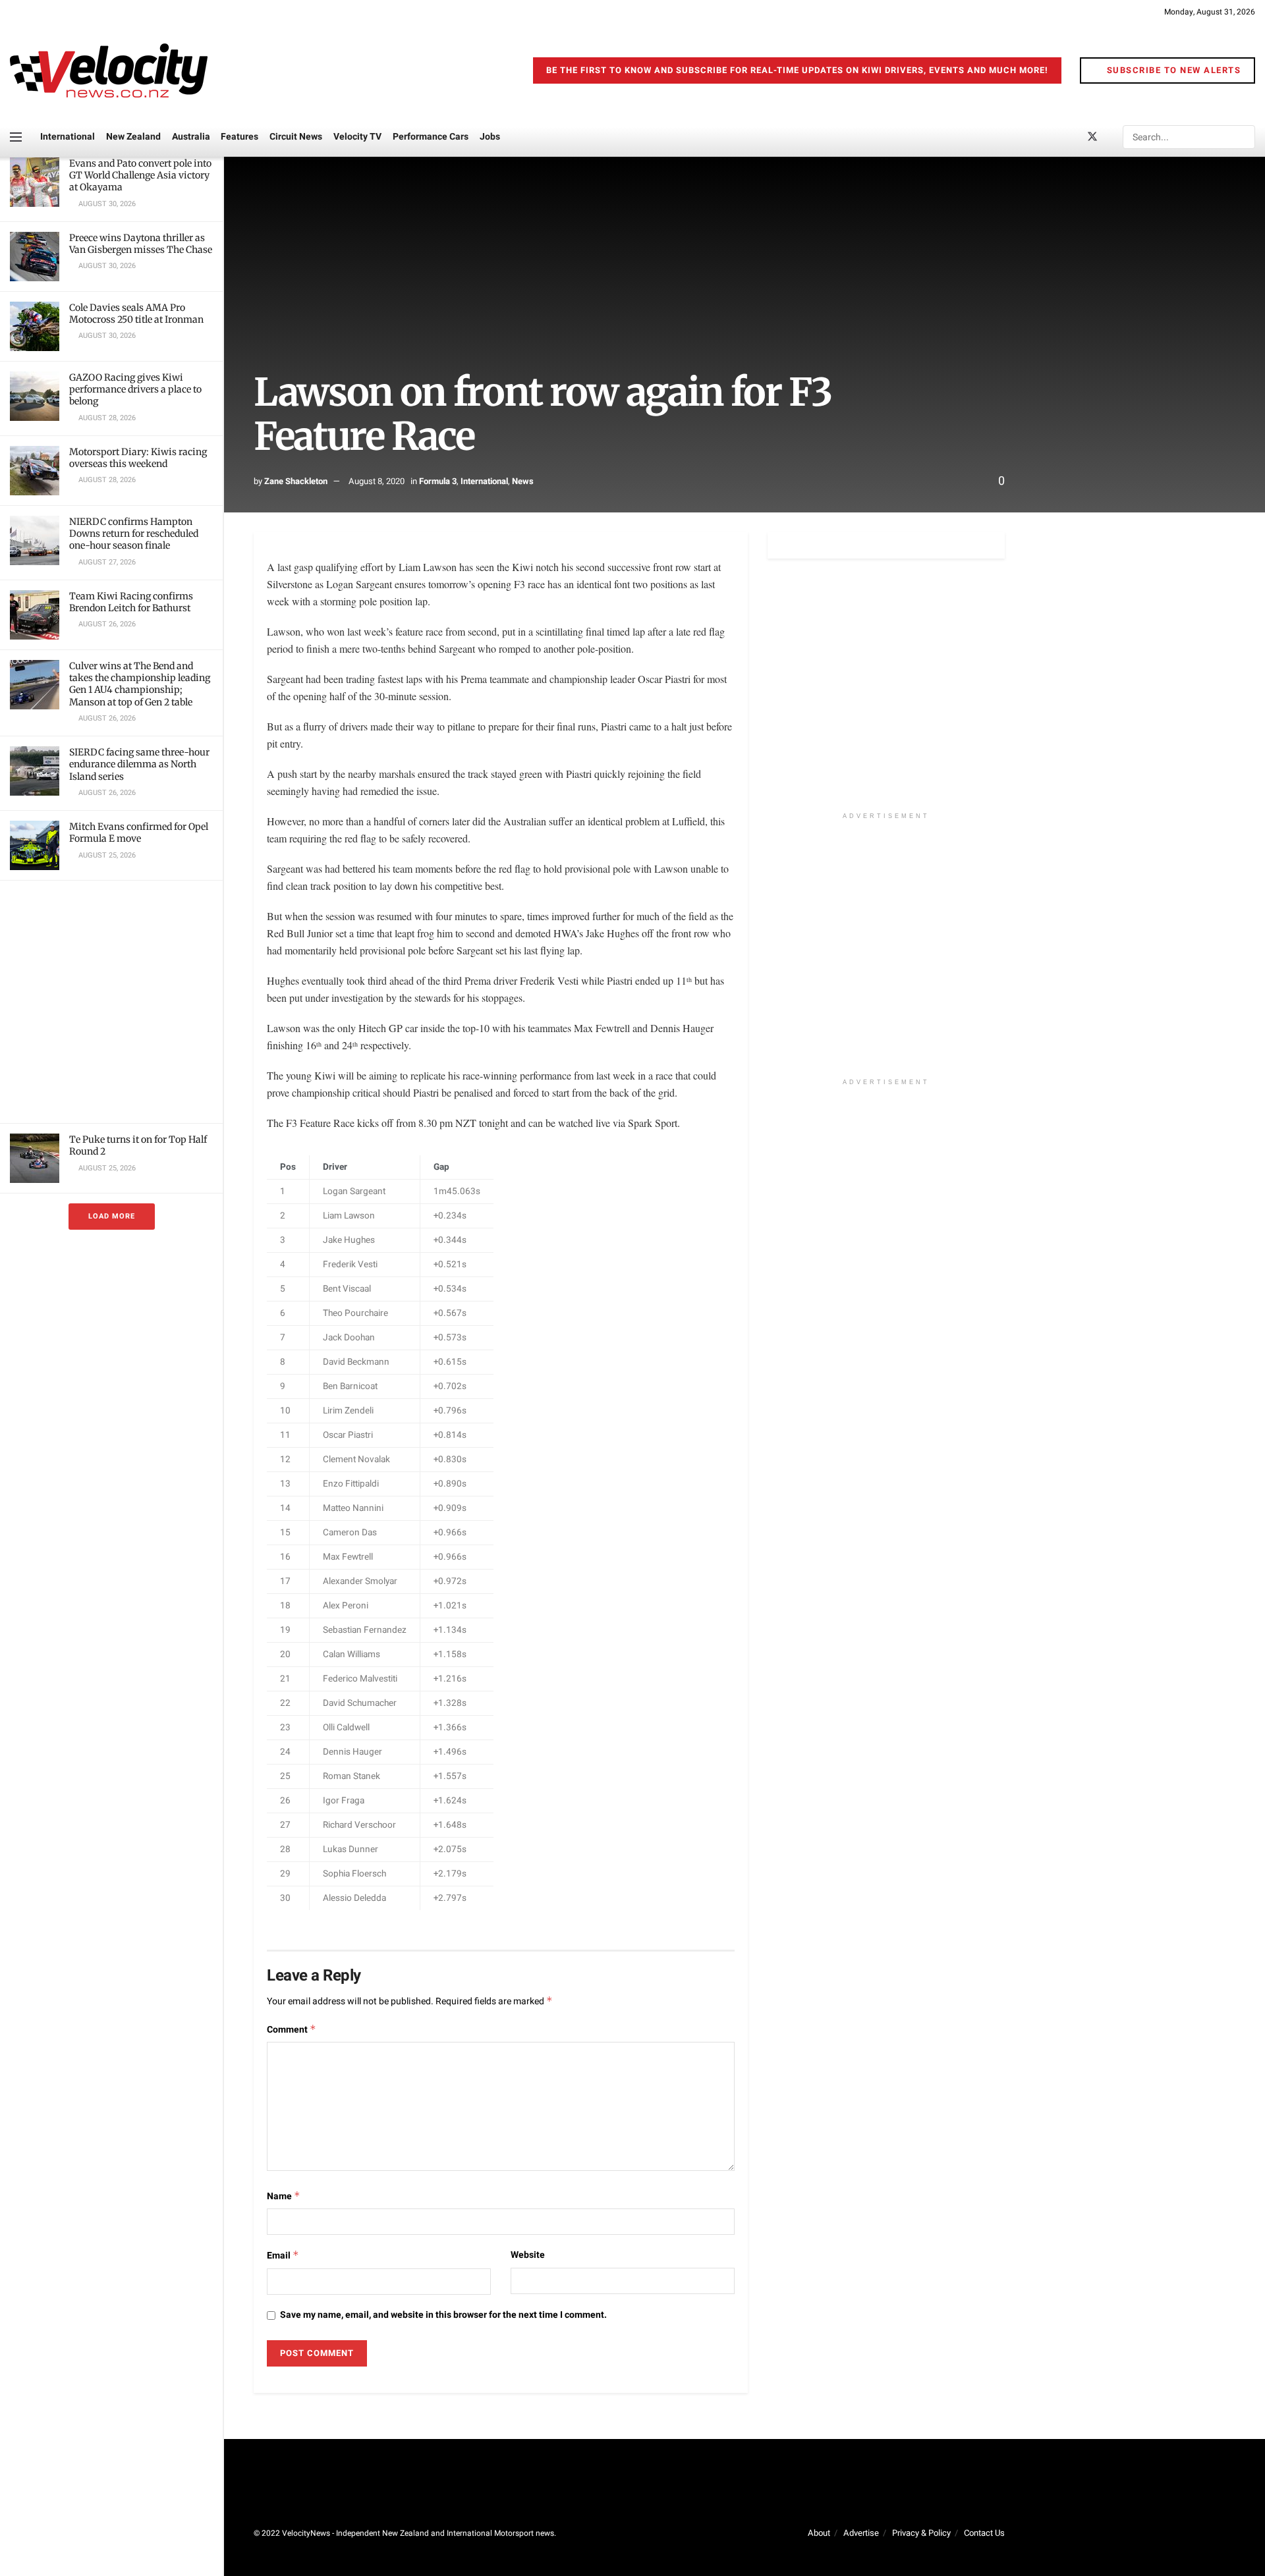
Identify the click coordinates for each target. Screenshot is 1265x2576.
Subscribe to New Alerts (1172, 70)
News (523, 481)
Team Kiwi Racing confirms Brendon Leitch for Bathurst (131, 602)
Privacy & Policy (921, 2533)
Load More (112, 1216)
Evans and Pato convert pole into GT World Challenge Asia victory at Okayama (140, 175)
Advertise (861, 2533)
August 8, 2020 (377, 481)
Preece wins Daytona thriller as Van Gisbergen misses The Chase (141, 244)
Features (239, 137)
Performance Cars (431, 137)
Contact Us (984, 2533)
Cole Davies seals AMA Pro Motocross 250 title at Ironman (136, 314)
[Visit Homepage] (109, 70)
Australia (191, 137)
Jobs (490, 137)
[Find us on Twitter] (1092, 137)
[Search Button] (1244, 137)
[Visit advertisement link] (111, 1002)
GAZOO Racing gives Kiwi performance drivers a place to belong (135, 389)
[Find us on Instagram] (1115, 137)
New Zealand (133, 137)
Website (528, 2255)
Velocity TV (357, 137)
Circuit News (296, 137)
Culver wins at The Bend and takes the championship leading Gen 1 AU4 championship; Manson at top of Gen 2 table (140, 684)
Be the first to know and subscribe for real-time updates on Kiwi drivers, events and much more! (797, 70)
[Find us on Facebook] (1070, 137)
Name (284, 2196)
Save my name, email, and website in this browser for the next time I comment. (443, 2315)
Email (283, 2256)
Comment (292, 2030)
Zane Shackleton (296, 481)
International (68, 137)
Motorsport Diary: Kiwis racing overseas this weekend (138, 458)
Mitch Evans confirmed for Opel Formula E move (139, 833)
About (819, 2533)
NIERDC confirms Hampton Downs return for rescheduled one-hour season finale (134, 534)
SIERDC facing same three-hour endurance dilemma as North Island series (139, 764)
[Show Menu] (16, 137)
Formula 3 (438, 481)
